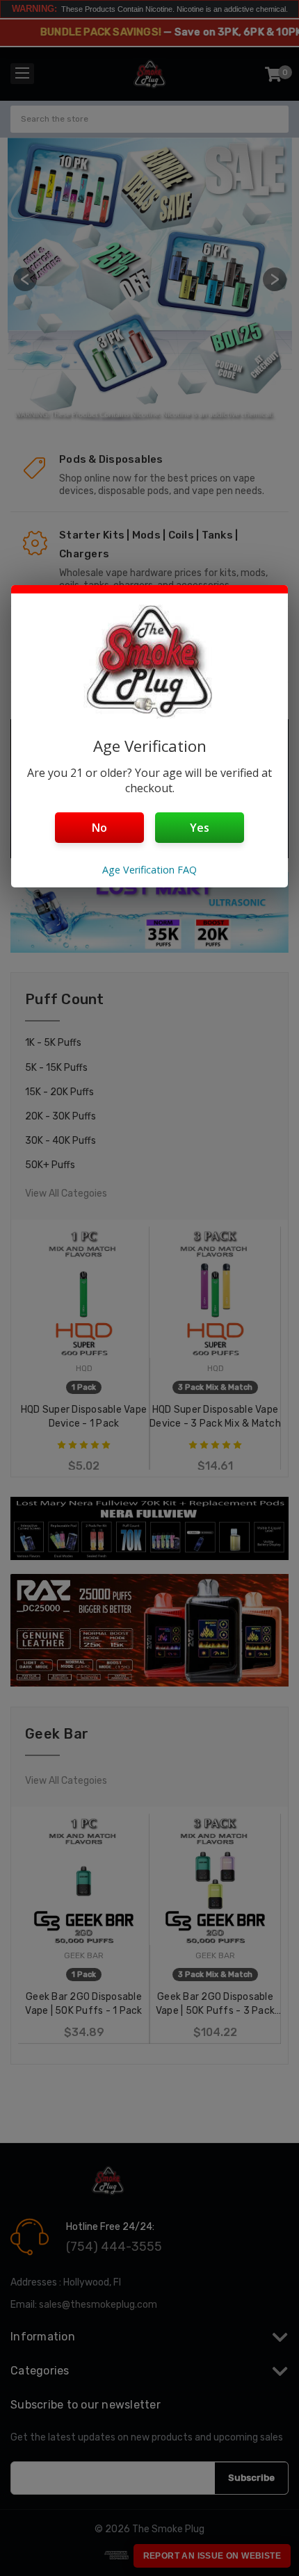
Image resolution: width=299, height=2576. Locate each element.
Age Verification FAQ (149, 870)
